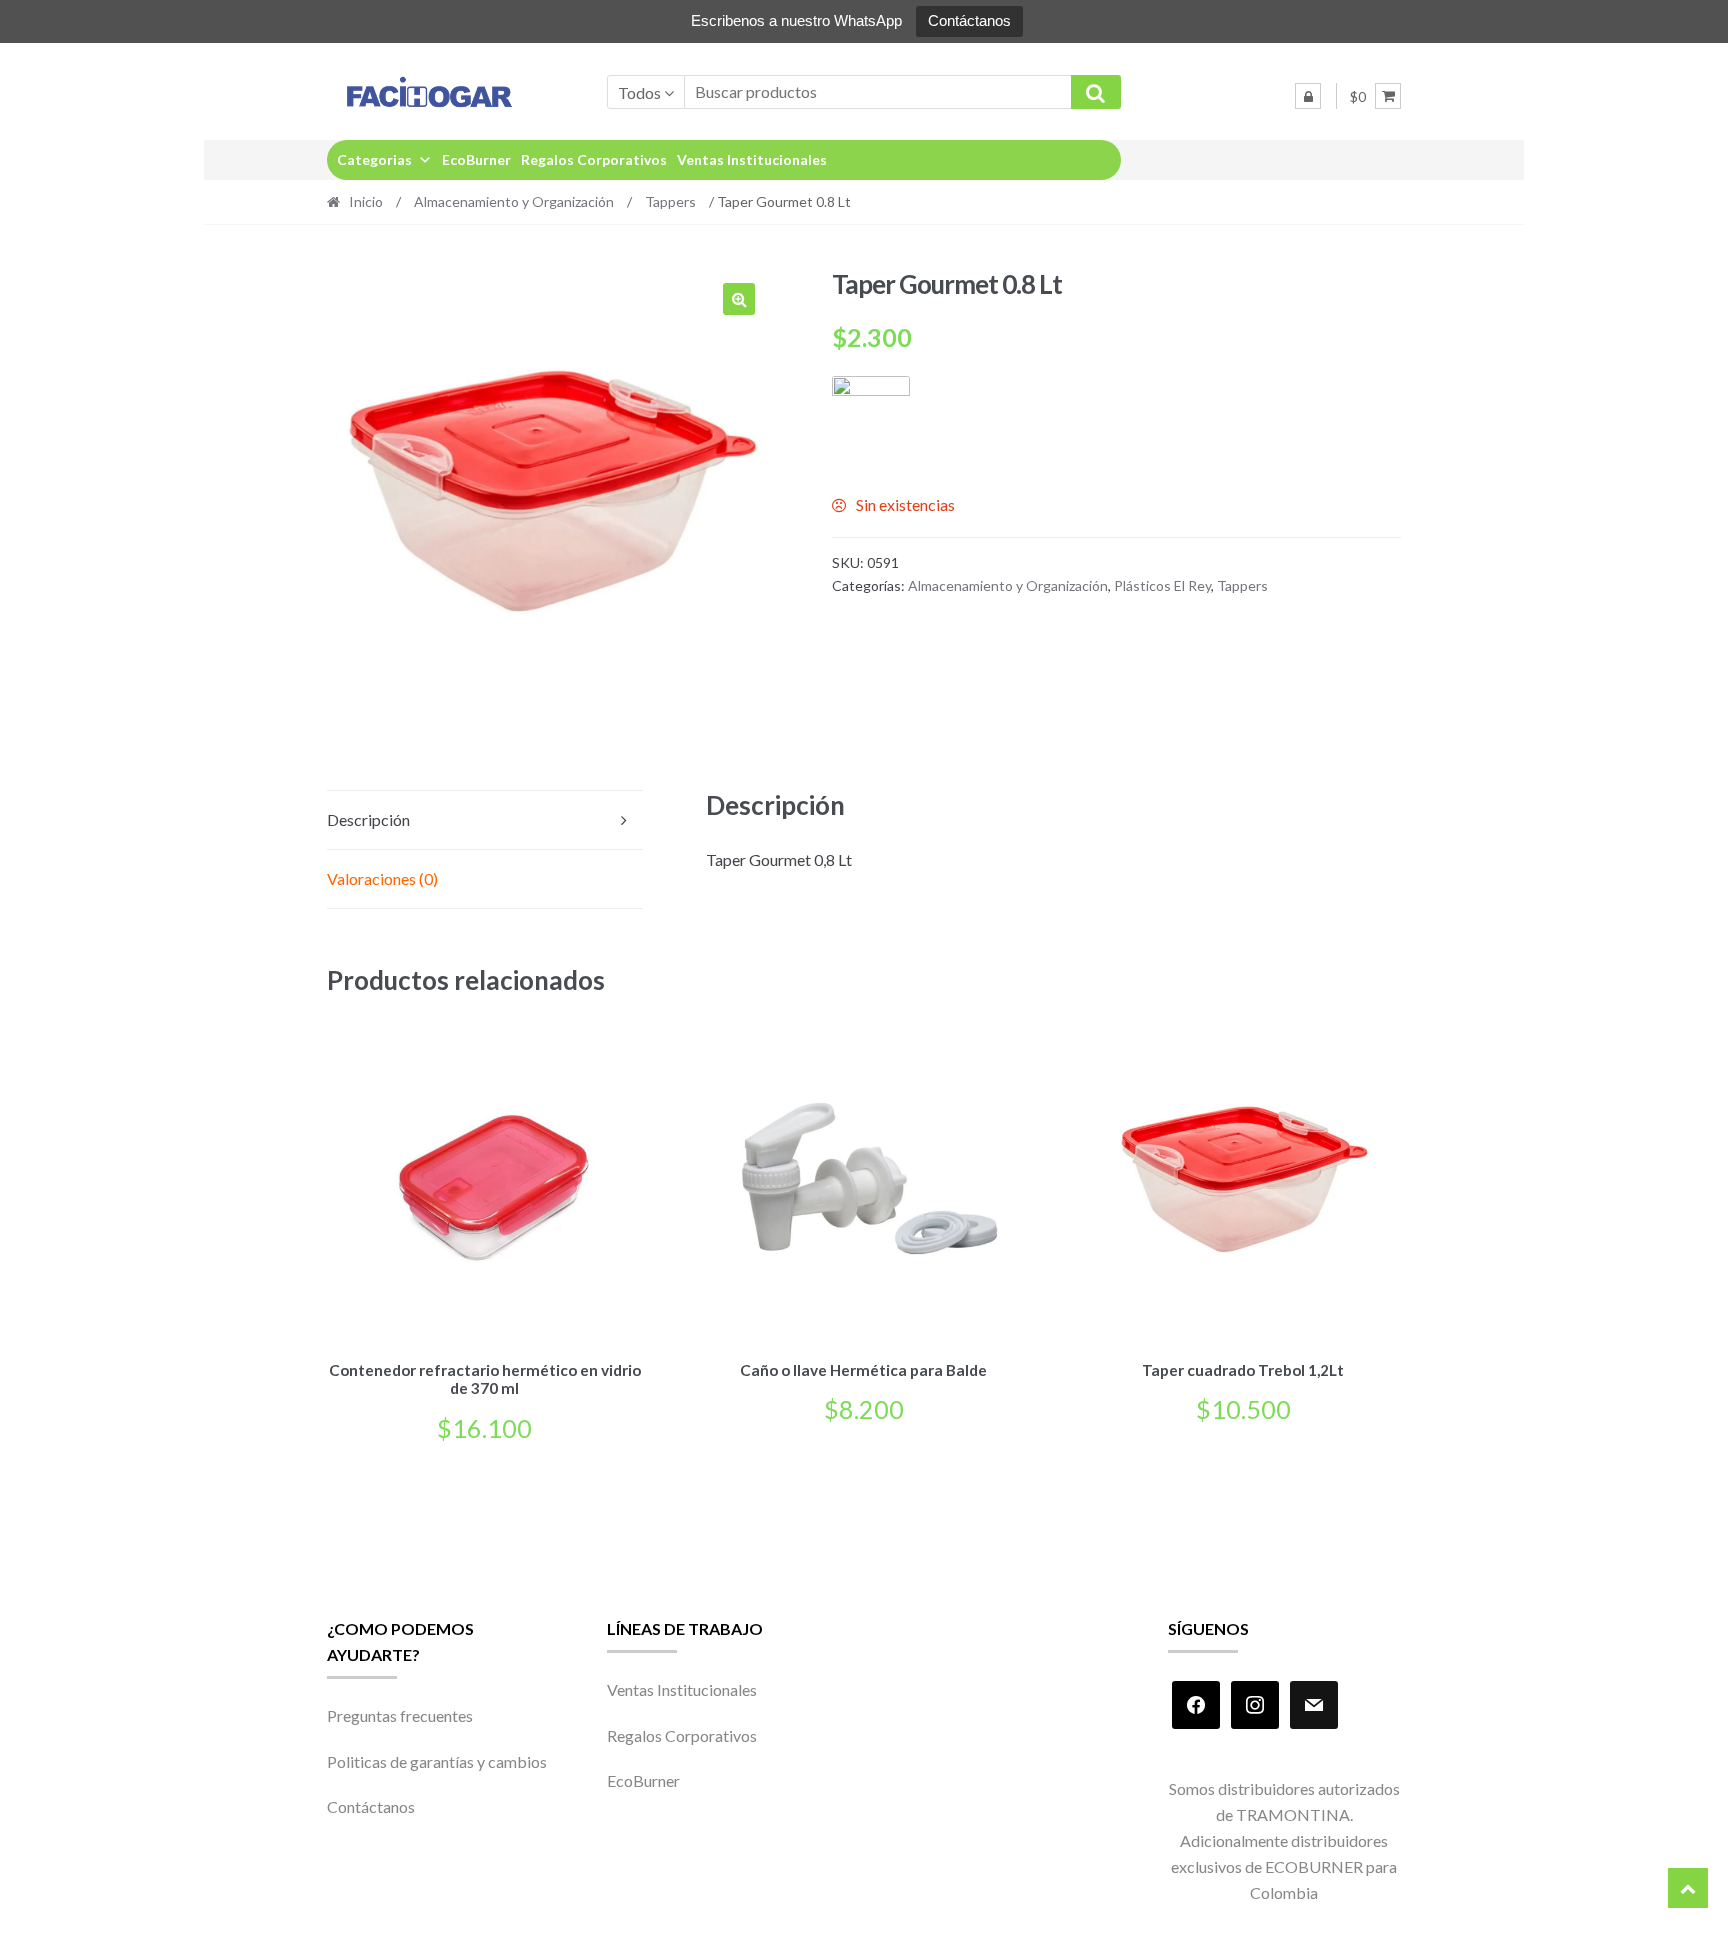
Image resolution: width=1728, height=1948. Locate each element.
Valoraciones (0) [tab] (382, 878)
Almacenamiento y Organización (514, 201)
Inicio (366, 201)
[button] (739, 299)
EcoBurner (476, 159)
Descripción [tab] (368, 819)
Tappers (670, 201)
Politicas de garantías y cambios (437, 1761)
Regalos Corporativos (594, 159)
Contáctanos (969, 20)
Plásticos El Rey (1162, 585)
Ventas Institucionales (752, 159)
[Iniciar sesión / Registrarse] (1308, 96)
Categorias (374, 159)
